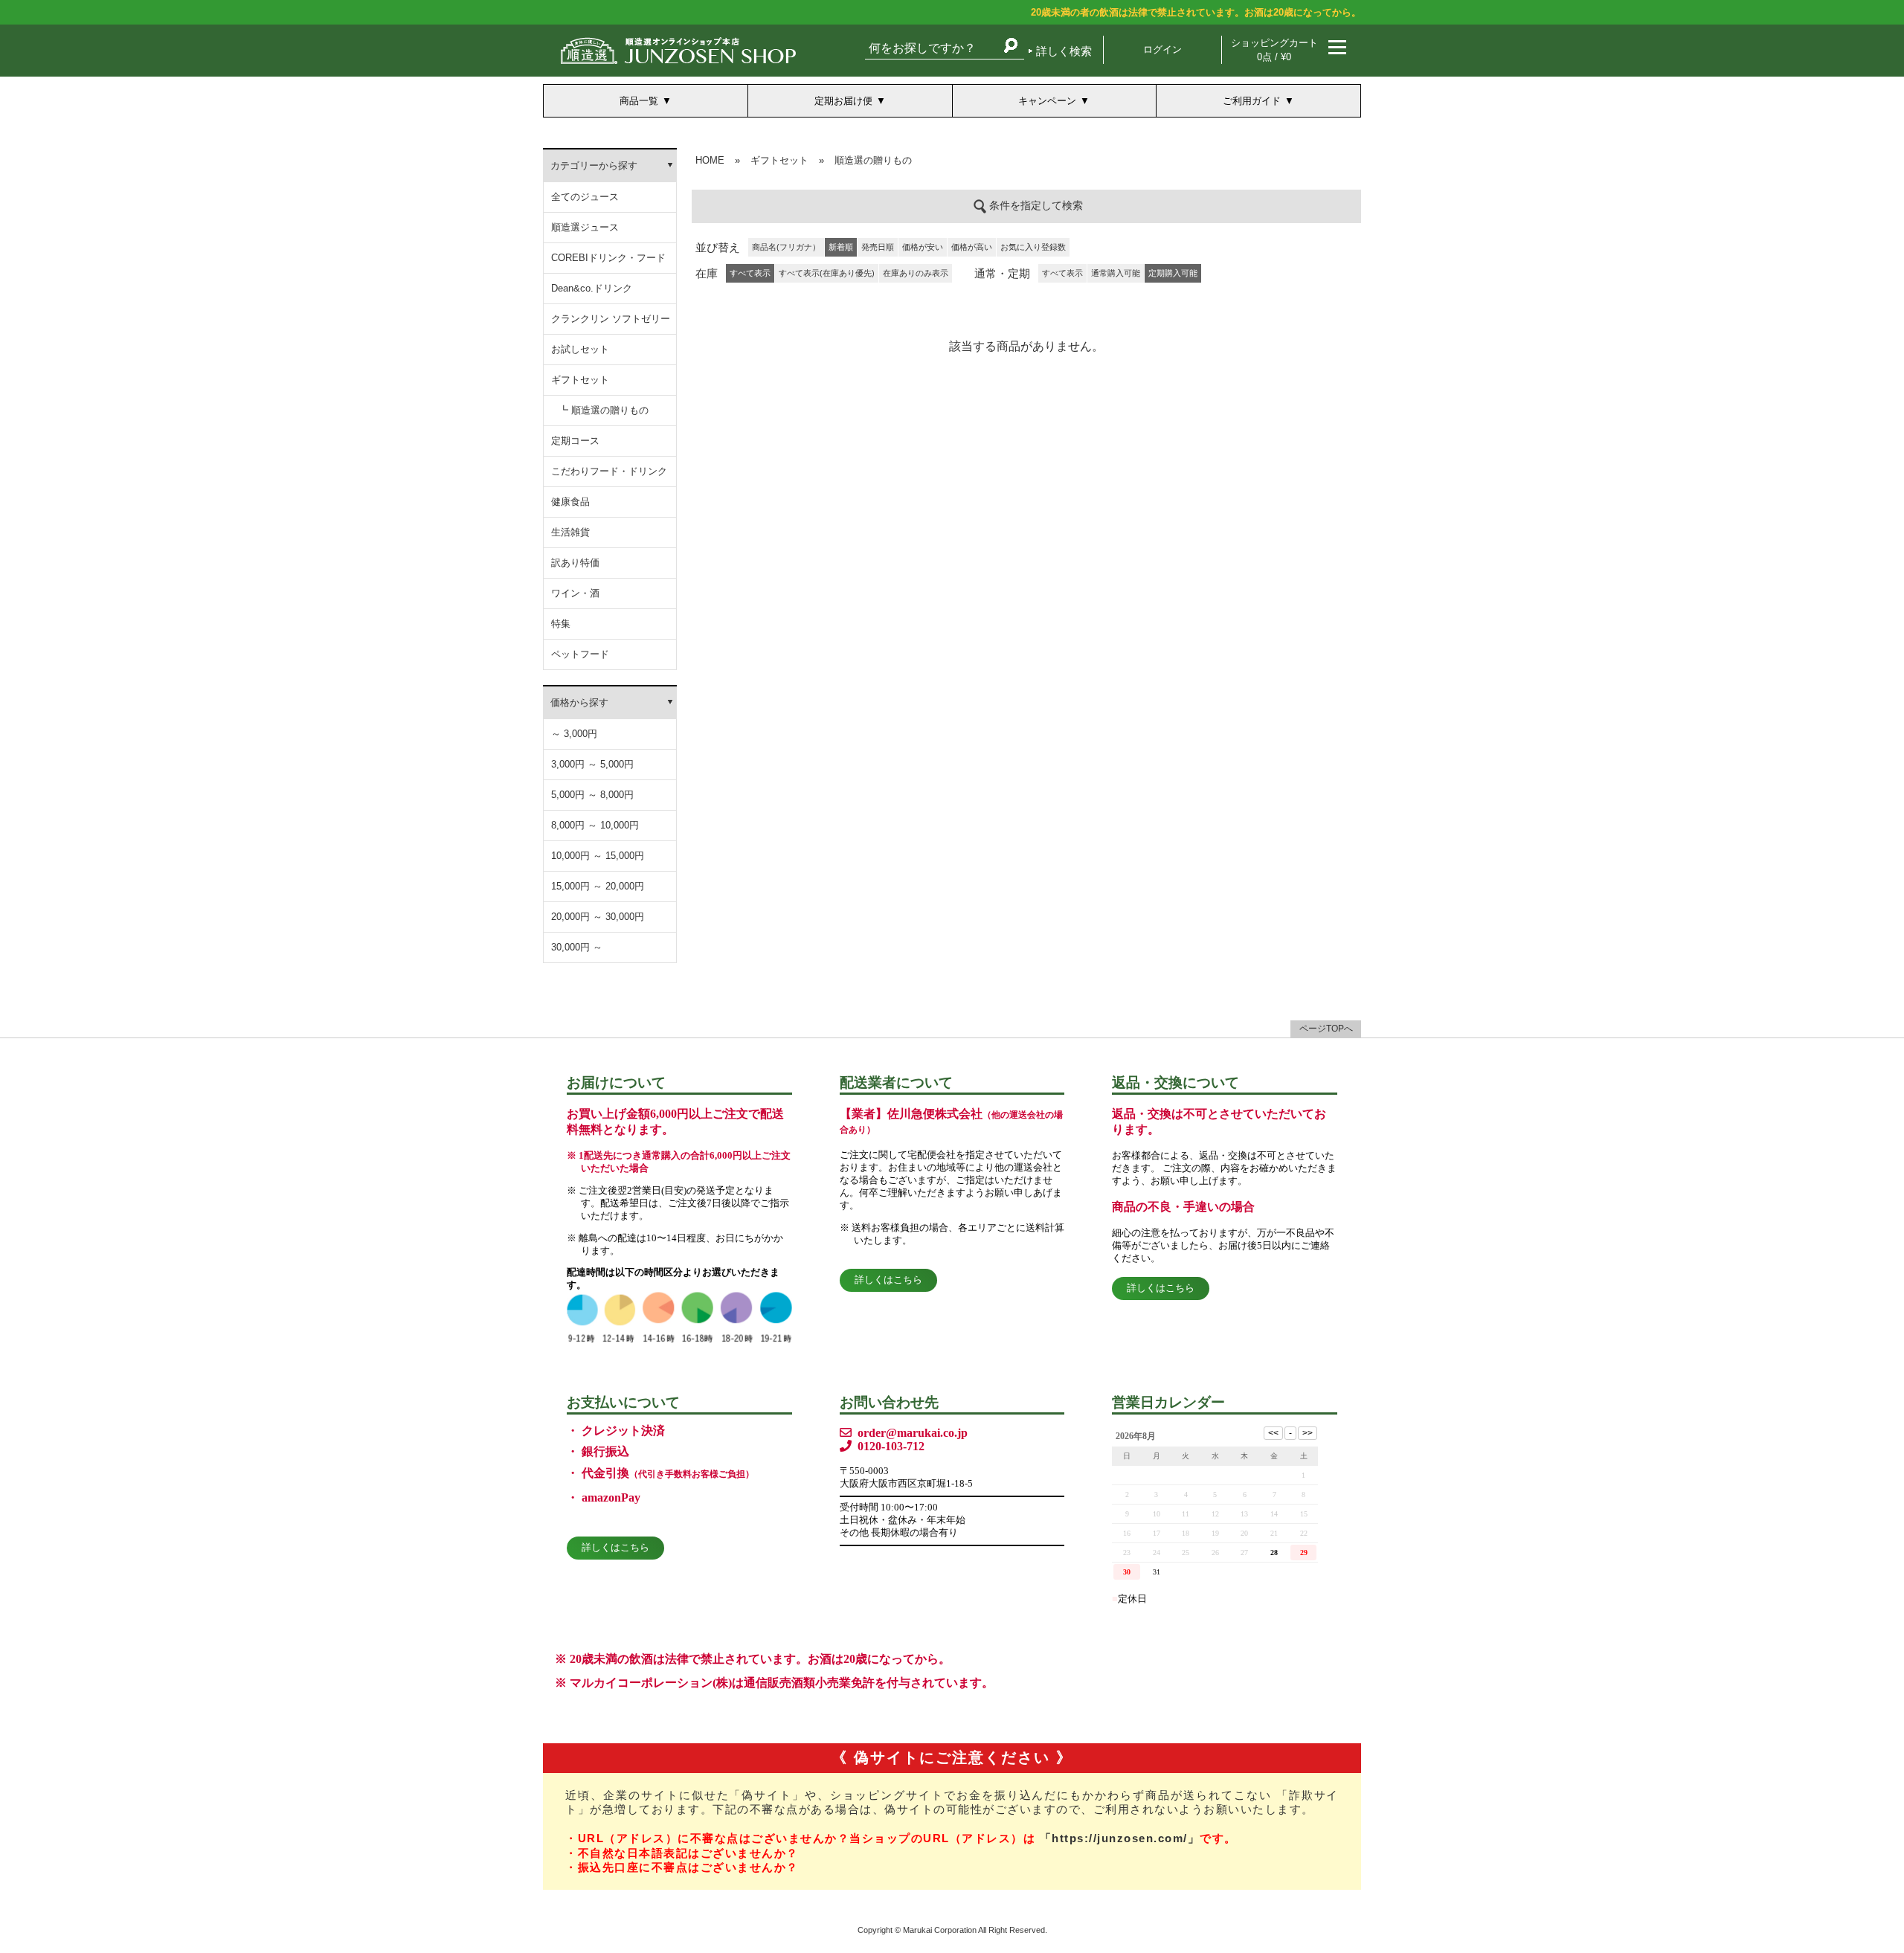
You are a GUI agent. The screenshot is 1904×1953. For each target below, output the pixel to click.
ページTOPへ (1326, 1029)
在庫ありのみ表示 (916, 273)
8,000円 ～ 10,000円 (595, 825)
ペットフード (580, 654)
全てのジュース (585, 197)
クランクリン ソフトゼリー (611, 319)
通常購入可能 (1116, 273)
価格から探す (579, 702)
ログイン (1162, 49)
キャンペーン (1047, 101)
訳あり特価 (575, 563)
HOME (710, 160)
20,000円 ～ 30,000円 (598, 917)
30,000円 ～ (577, 947)
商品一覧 (639, 101)
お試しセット (580, 349)
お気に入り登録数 (1033, 247)
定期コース (575, 441)
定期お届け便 (843, 101)
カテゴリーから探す (594, 165)
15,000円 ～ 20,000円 (598, 886)
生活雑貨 (570, 532)
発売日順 (878, 247)
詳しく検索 (1064, 51)
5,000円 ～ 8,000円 (592, 795)
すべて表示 (1062, 273)
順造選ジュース (585, 227)
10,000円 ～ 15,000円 (598, 856)
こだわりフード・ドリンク (609, 471)
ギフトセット (580, 380)
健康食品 (570, 502)
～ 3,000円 (574, 734)
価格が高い (972, 247)
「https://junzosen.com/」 (1120, 1838)
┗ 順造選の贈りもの (604, 410)
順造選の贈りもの (873, 160)
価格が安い (923, 247)
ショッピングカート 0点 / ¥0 (1274, 50)
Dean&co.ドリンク (592, 288)
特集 (561, 624)
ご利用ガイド (1252, 101)
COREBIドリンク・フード (608, 258)
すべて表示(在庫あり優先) (827, 273)
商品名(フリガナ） (786, 247)
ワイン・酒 (575, 593)
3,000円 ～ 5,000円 (592, 764)
